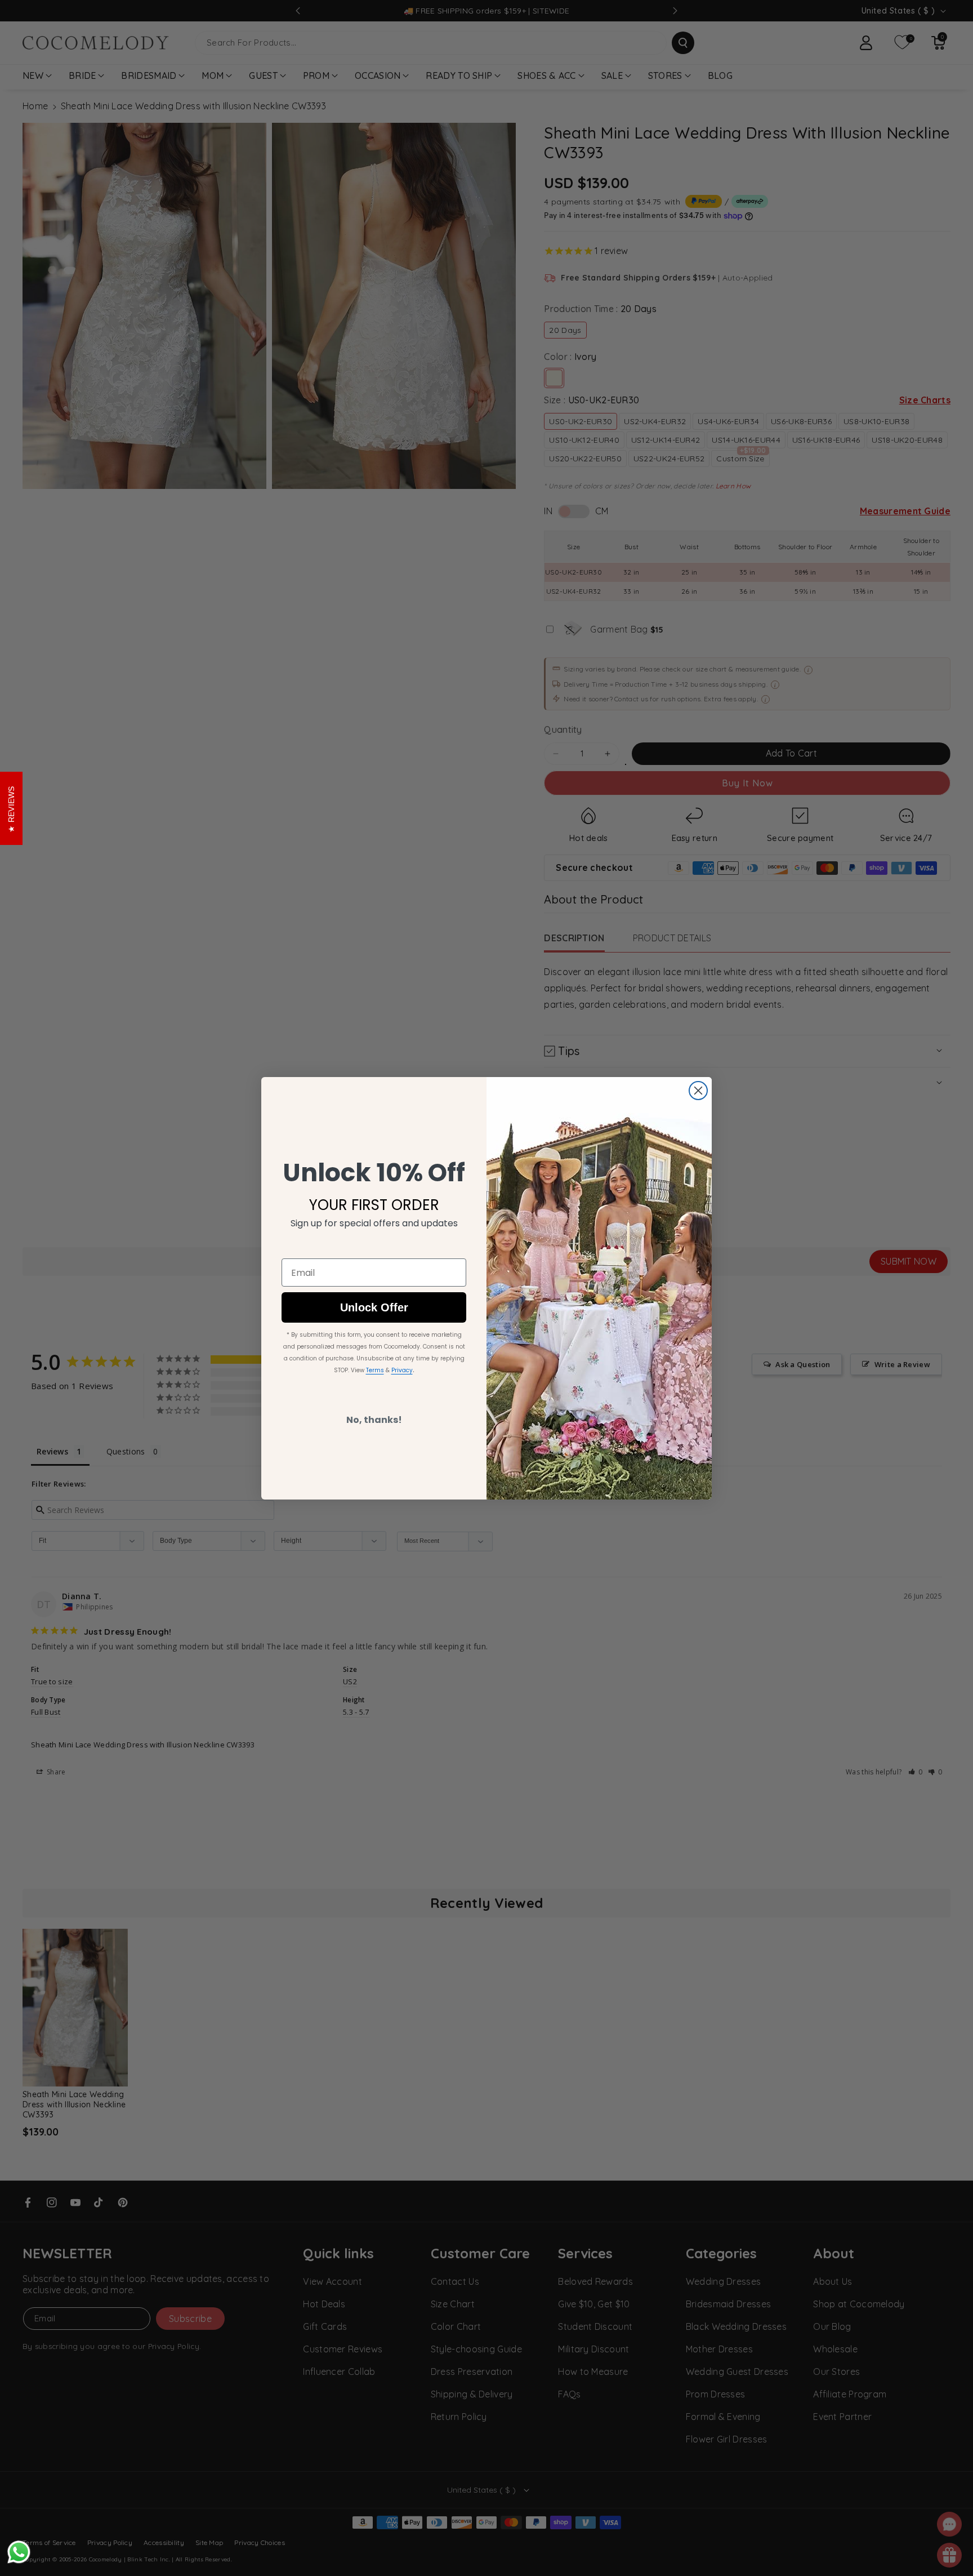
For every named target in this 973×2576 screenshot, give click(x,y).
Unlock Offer (374, 1307)
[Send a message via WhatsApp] (19, 2552)
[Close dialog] (698, 1091)
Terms (375, 1370)
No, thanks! (374, 1420)
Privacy (402, 1370)
